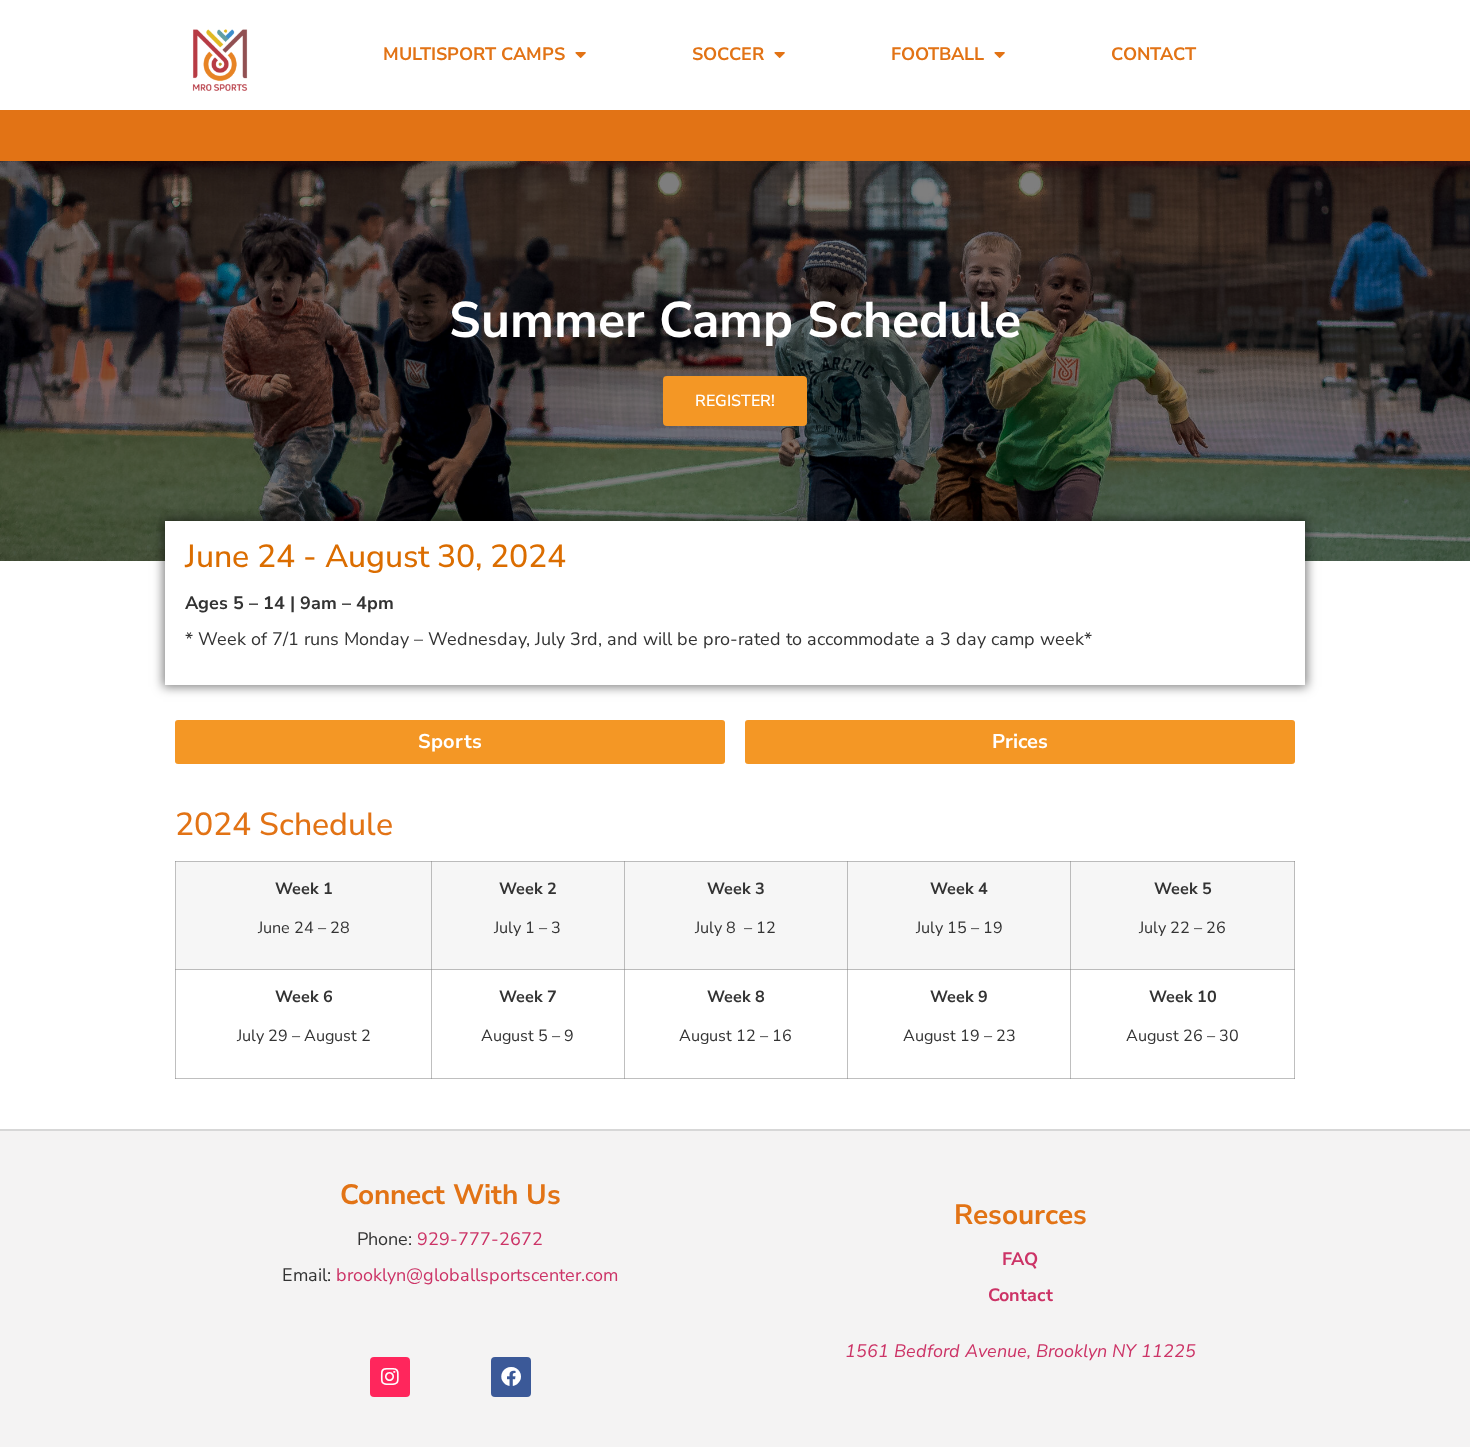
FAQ (1020, 1259)
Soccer (728, 54)
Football (937, 54)
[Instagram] (390, 1377)
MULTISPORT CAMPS (474, 54)
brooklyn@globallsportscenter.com (477, 1275)
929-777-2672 (480, 1239)
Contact (1153, 54)
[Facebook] (511, 1377)
